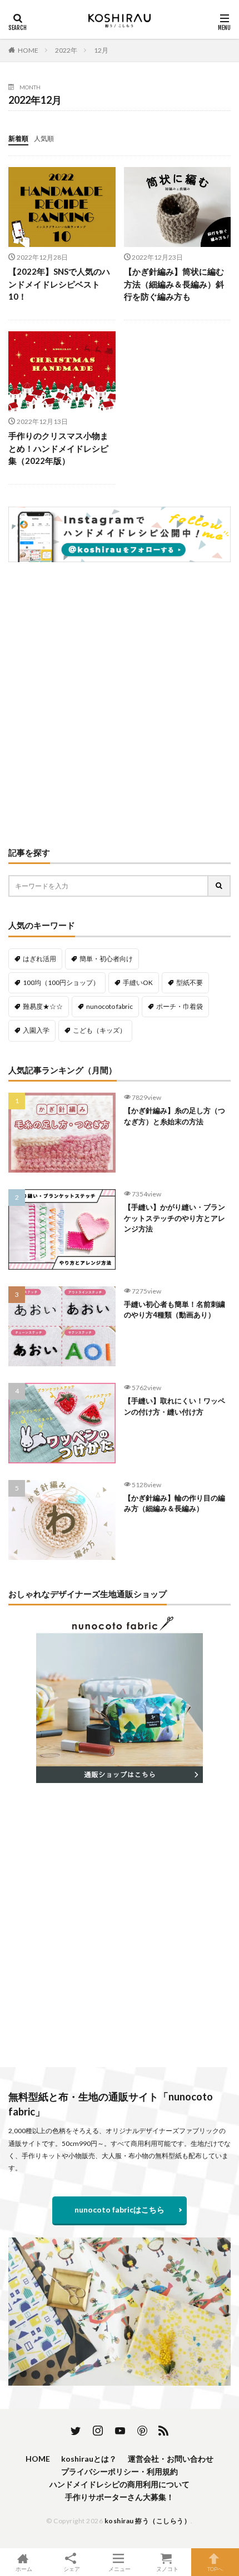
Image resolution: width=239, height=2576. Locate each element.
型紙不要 (190, 983)
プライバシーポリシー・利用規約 (120, 2471)
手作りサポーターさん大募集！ (120, 2497)
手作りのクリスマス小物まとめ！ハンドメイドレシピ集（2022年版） (58, 448)
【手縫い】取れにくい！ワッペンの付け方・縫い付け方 (175, 1406)
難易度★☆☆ (43, 1006)
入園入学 (36, 1030)
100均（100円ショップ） (61, 983)
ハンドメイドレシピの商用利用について (120, 2484)
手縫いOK (138, 983)
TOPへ (215, 2569)
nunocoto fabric (109, 1006)
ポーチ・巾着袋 (180, 1006)
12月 (101, 50)
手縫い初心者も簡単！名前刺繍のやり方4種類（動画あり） (175, 1310)
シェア (72, 2569)
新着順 (18, 138)
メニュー (120, 2569)
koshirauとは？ (89, 2459)
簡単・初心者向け (106, 959)
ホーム (24, 2569)
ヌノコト (167, 2569)
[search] (220, 886)
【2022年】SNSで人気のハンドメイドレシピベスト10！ (59, 284)
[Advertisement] (120, 705)
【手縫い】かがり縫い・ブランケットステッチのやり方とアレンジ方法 (175, 1218)
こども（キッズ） (99, 1030)
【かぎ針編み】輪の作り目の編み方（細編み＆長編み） (175, 1503)
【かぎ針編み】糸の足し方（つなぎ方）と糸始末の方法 (175, 1116)
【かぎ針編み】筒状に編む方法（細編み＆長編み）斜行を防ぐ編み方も (174, 284)
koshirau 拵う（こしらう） (148, 2521)
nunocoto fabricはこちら (120, 2209)
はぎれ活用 (39, 959)
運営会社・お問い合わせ (171, 2459)
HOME (28, 50)
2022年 (66, 50)
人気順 (44, 138)
